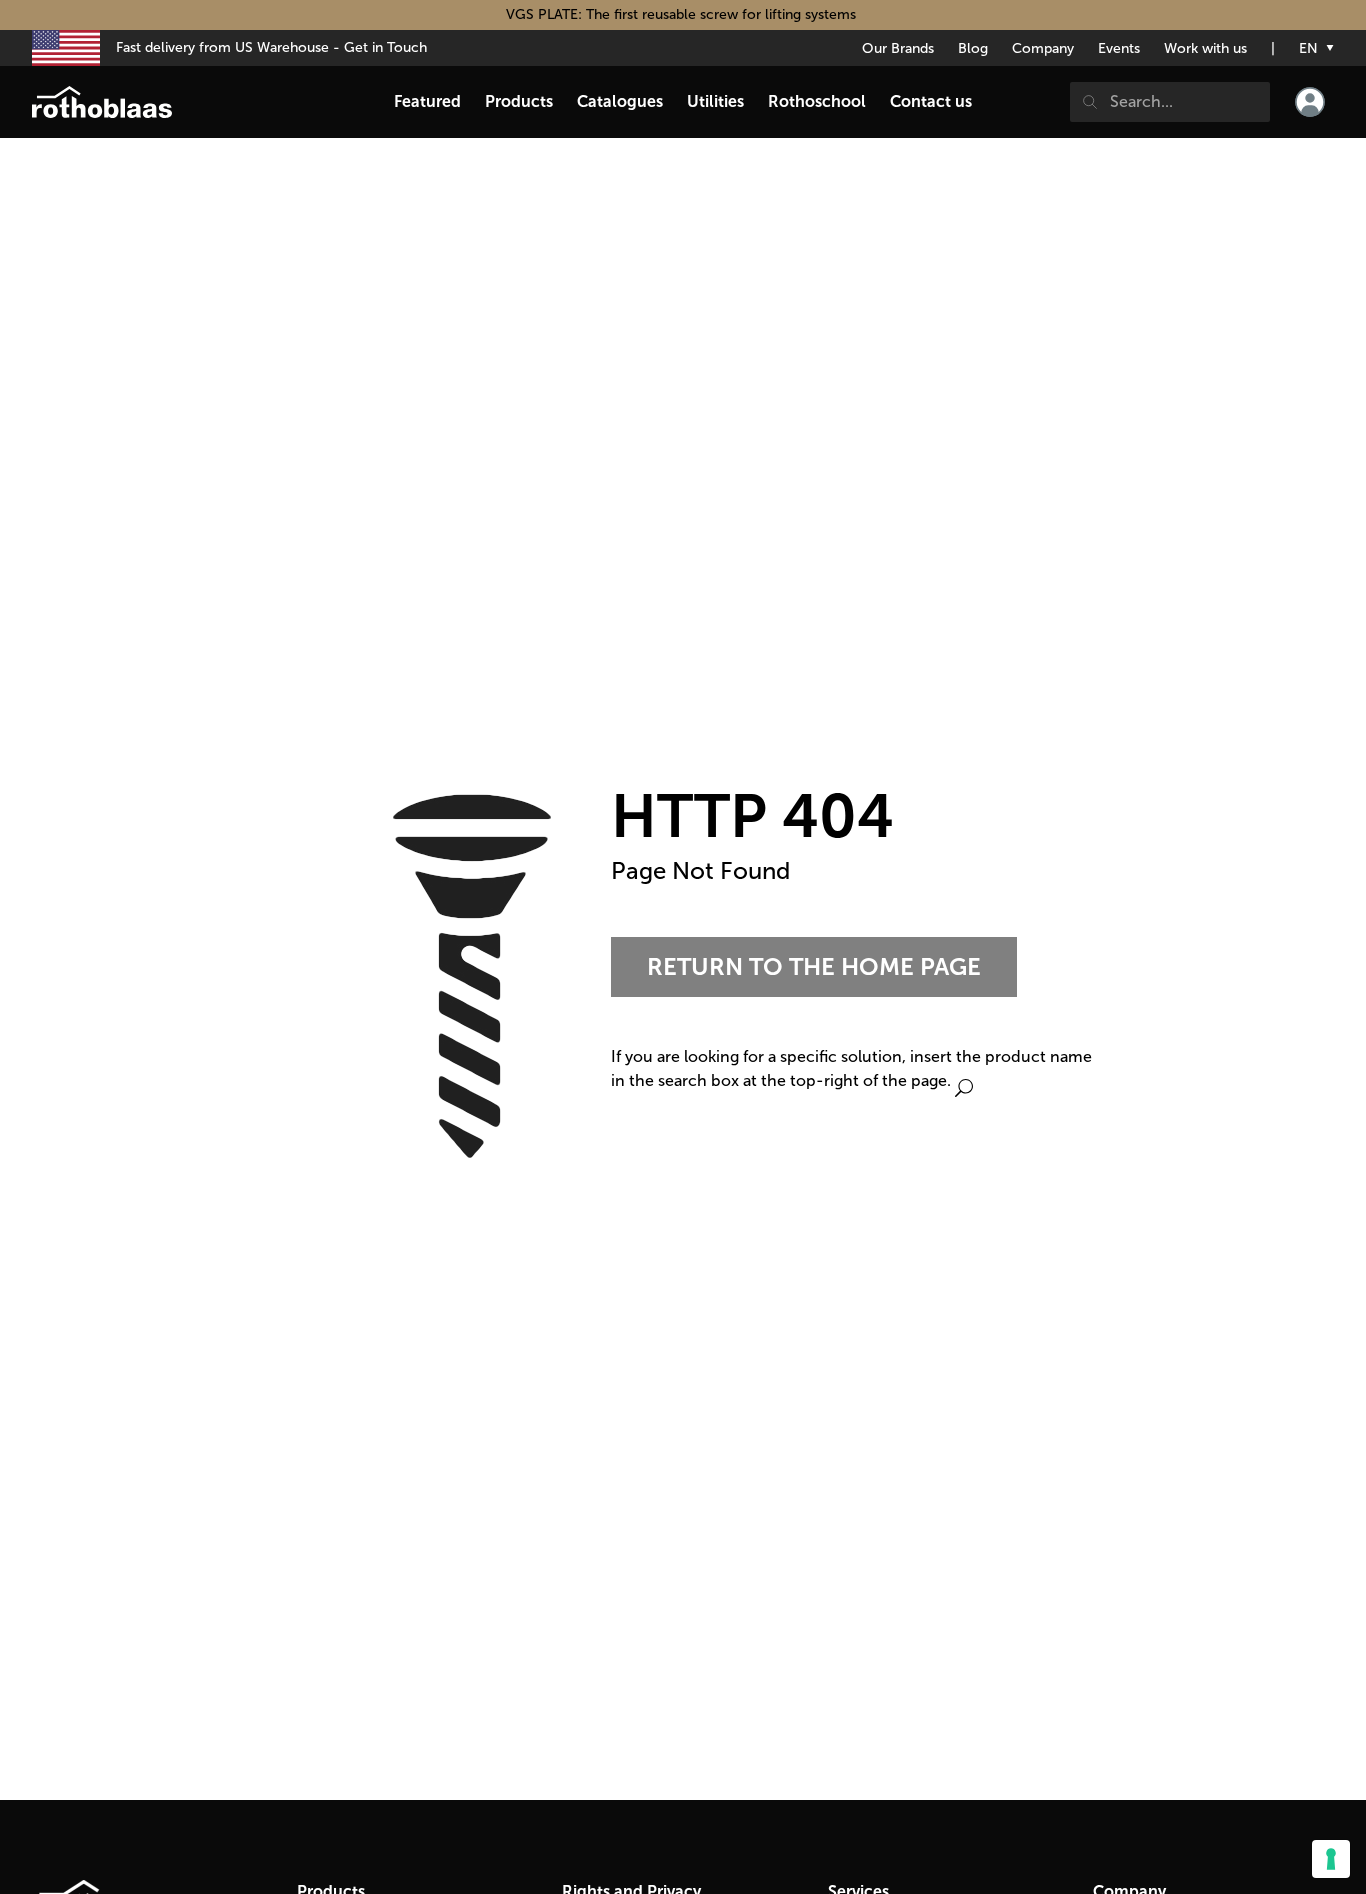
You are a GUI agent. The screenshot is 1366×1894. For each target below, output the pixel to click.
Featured (427, 101)
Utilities (715, 101)
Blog (973, 48)
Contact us (931, 101)
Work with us (1205, 48)
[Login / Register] (1310, 102)
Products (519, 101)
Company (1043, 48)
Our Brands (898, 48)
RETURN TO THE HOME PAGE (814, 966)
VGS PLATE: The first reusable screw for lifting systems (683, 14)
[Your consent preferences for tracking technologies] (1331, 1859)
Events (1119, 48)
